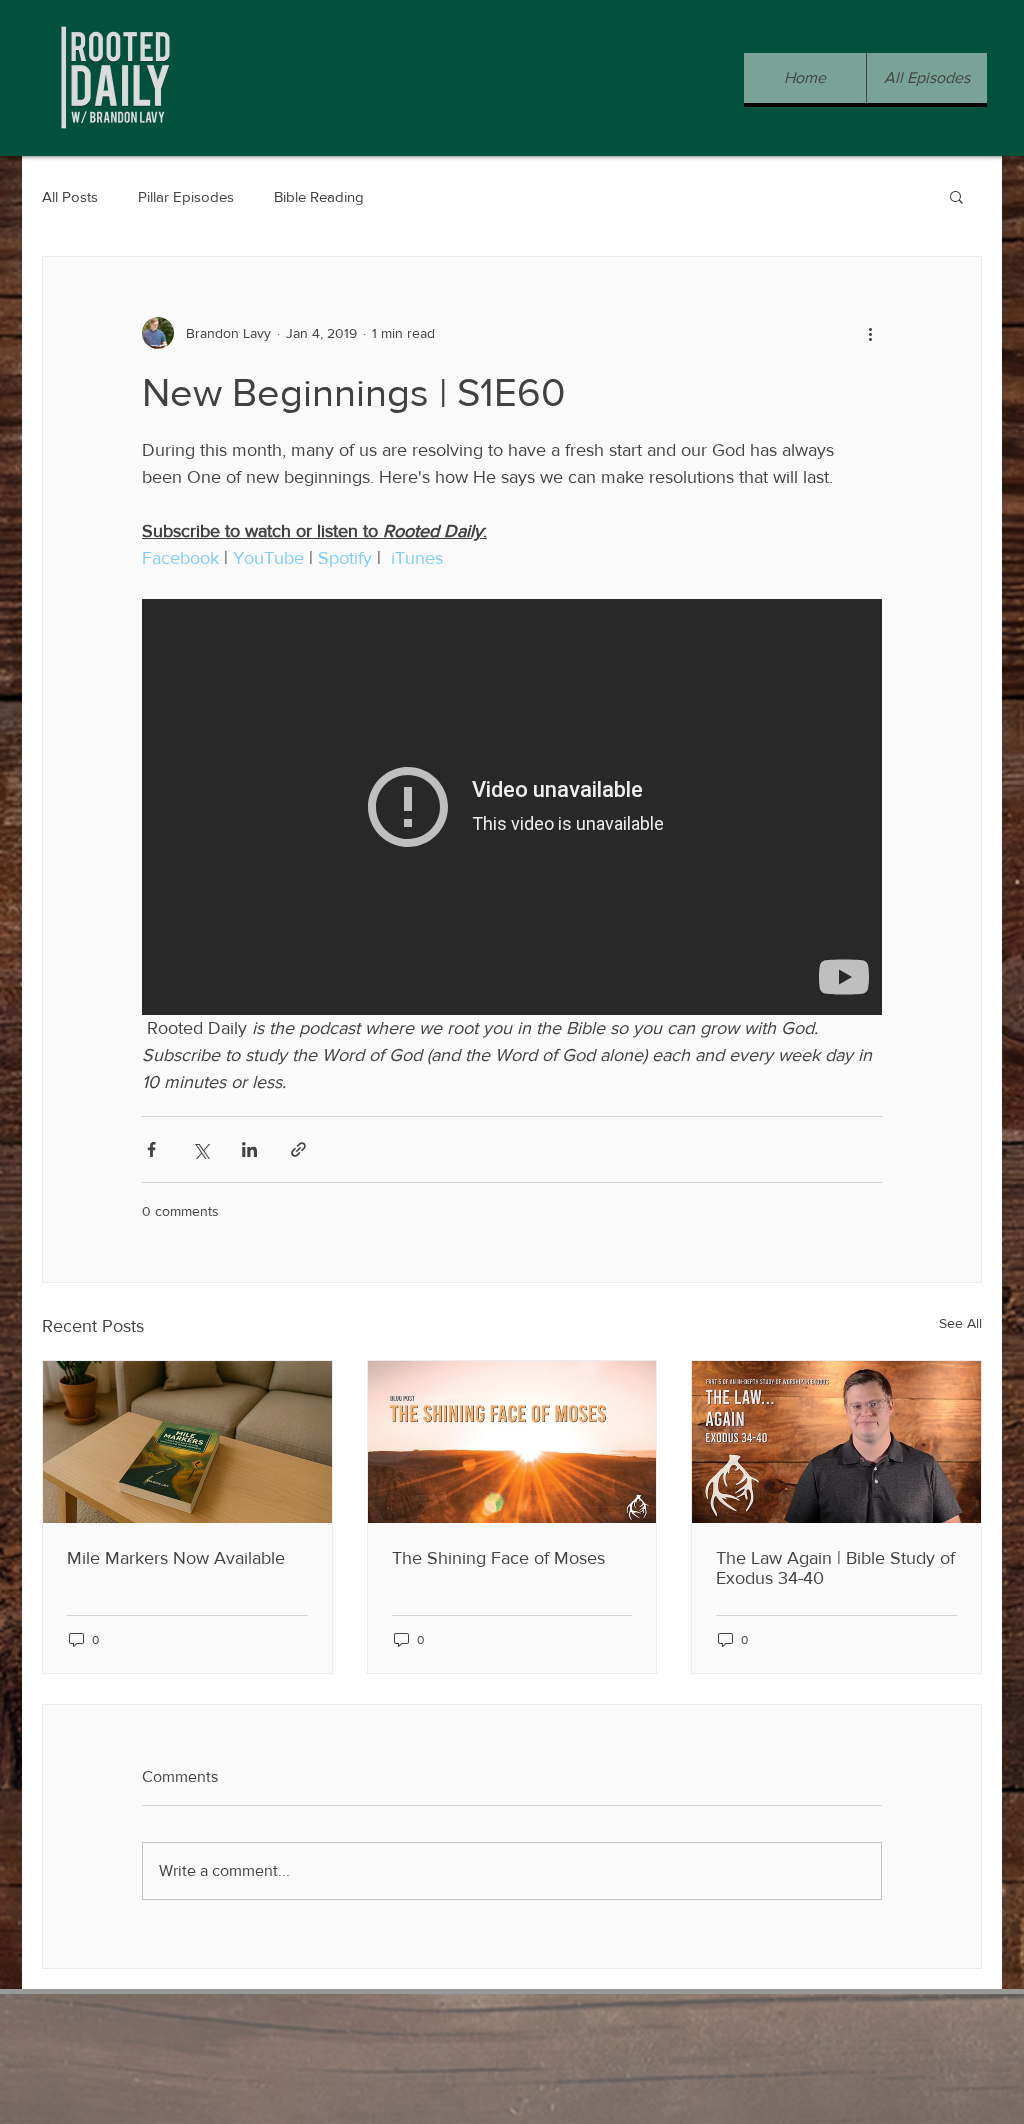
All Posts (70, 196)
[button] (956, 196)
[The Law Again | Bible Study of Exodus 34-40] (836, 1442)
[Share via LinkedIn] (249, 1149)
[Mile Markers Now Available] (187, 1442)
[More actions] (870, 333)
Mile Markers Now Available (176, 1558)
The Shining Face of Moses (498, 1558)
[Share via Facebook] (151, 1149)
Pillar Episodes (186, 196)
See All (960, 1323)
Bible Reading (319, 196)
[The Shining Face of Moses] (512, 1442)
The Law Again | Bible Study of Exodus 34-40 (835, 1568)
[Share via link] (298, 1149)
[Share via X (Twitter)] (200, 1149)
